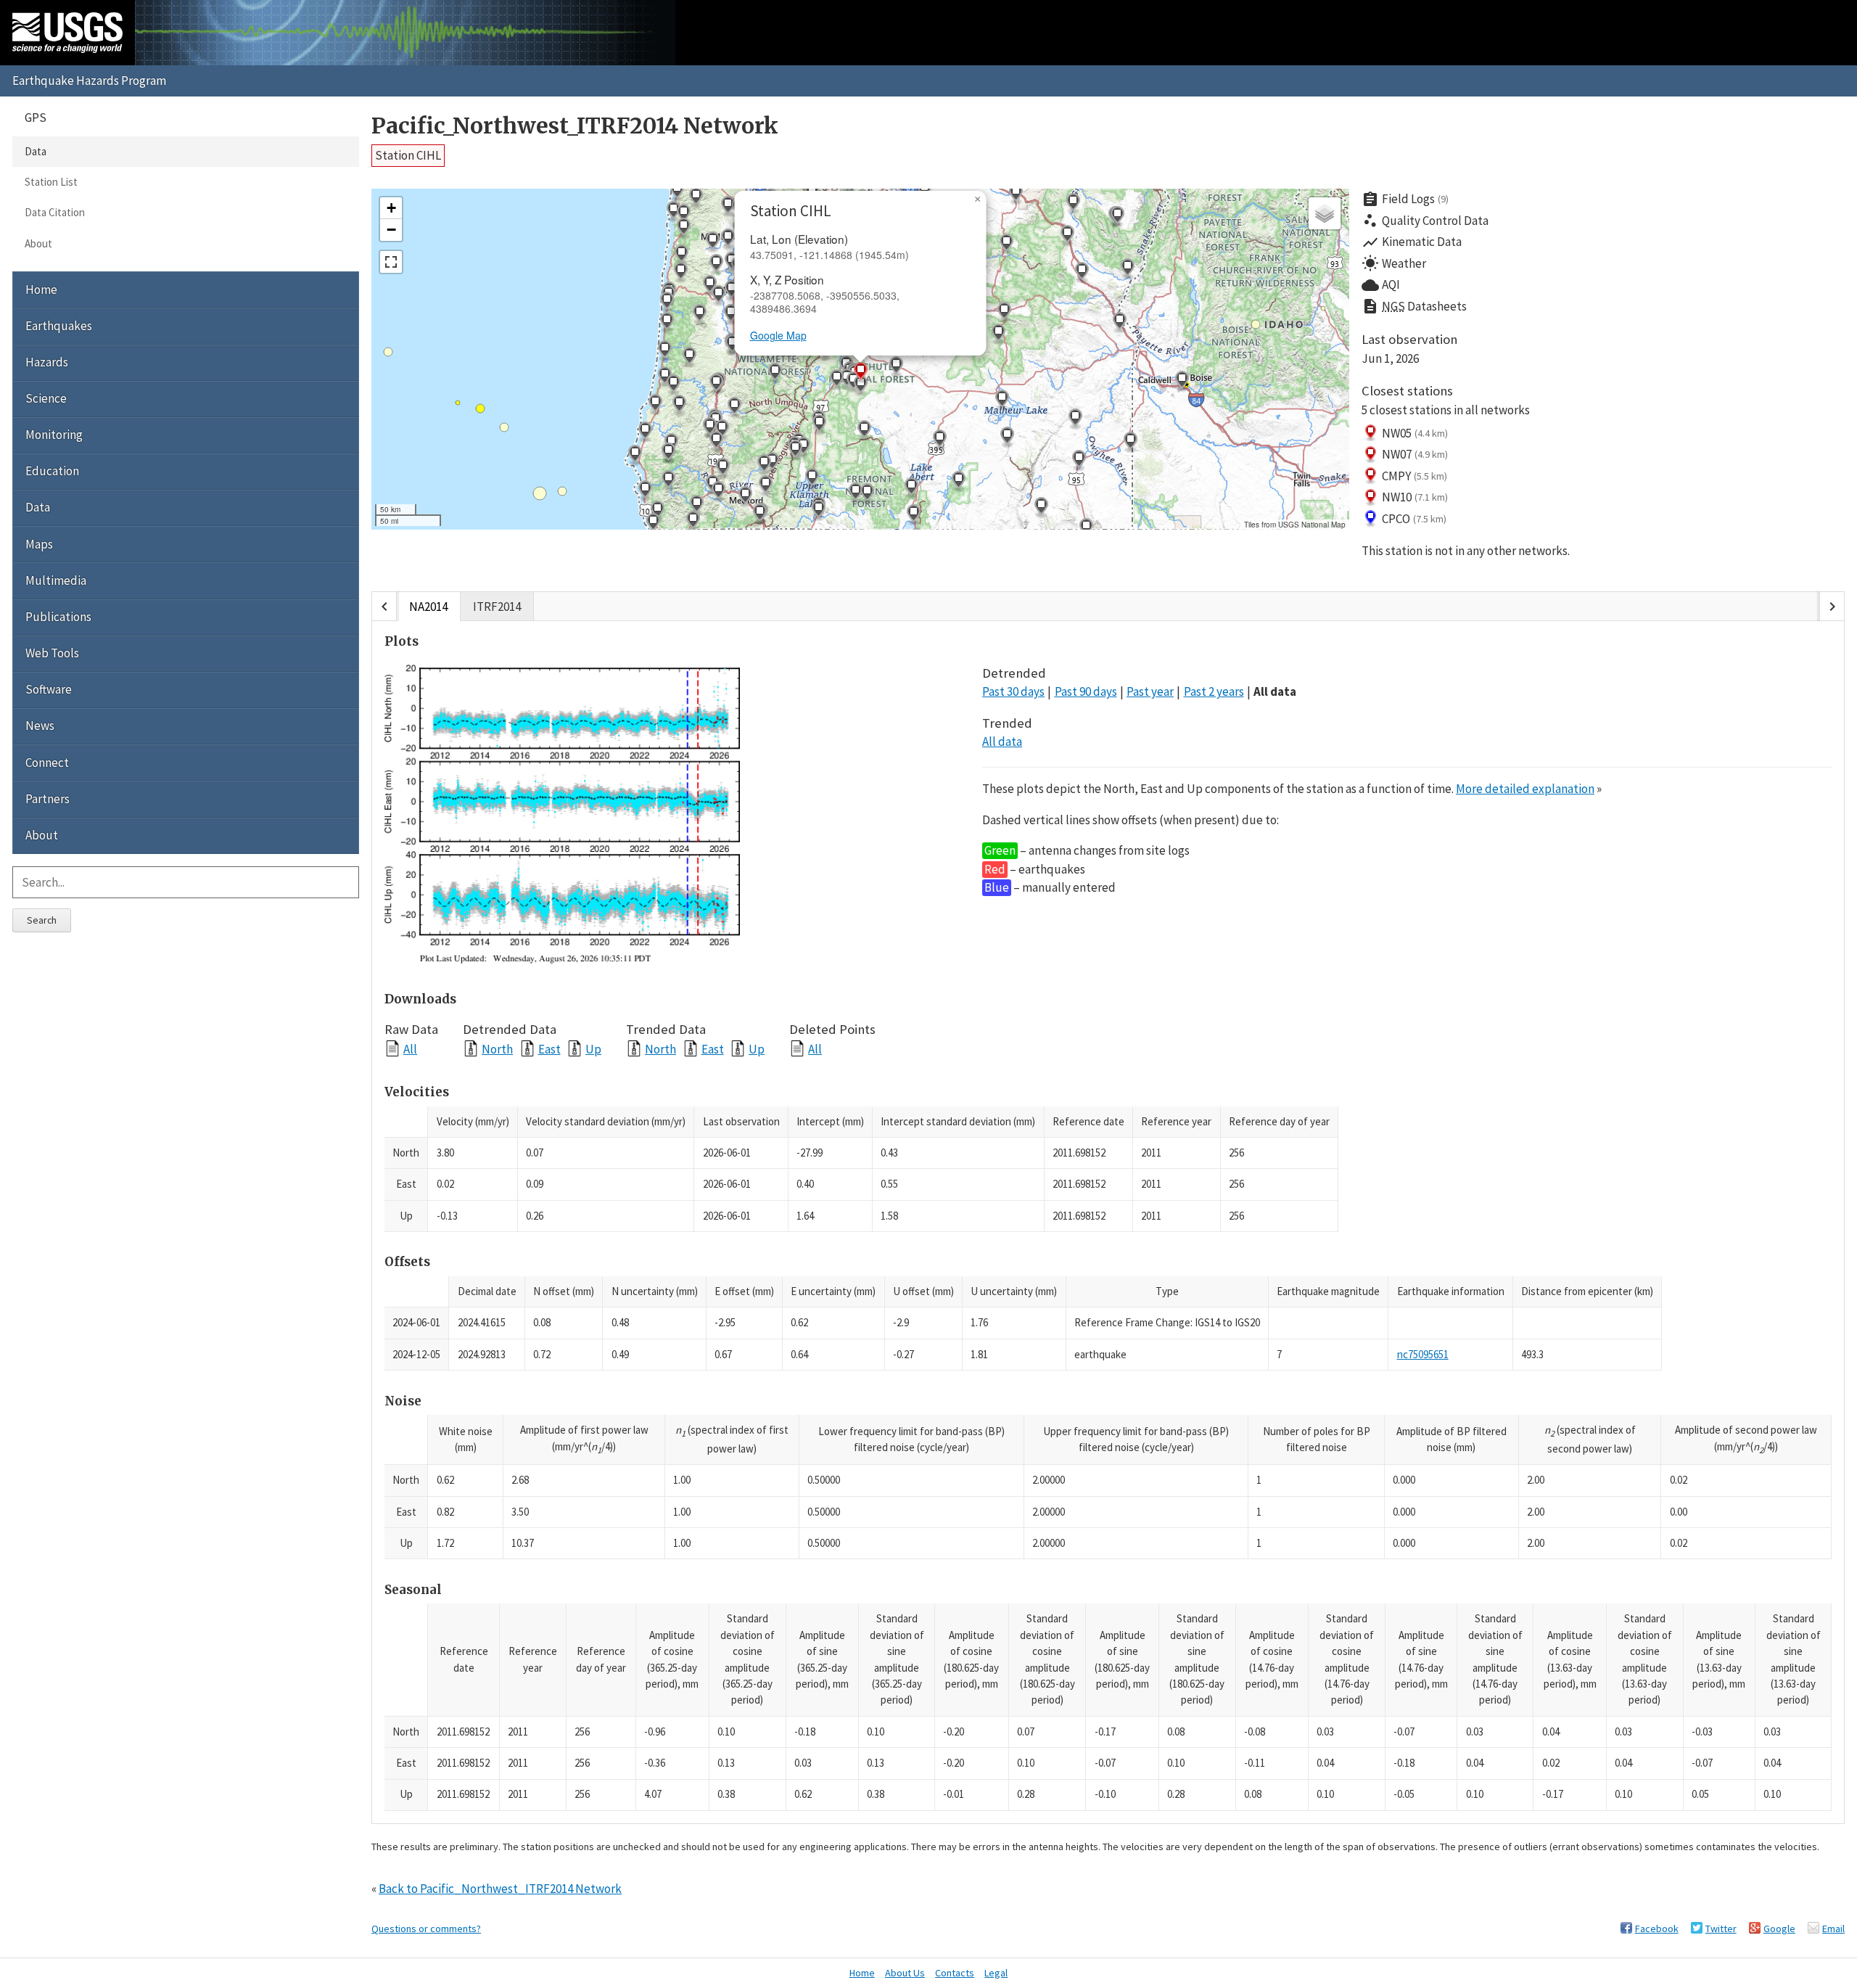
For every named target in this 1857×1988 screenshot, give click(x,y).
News (40, 726)
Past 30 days (1013, 691)
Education (52, 471)
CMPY (1415, 476)
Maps (39, 544)
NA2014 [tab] (428, 607)
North (497, 1049)
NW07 (1415, 454)
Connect (47, 763)
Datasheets (1414, 306)
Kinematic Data (1412, 242)
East (549, 1049)
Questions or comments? (426, 1929)
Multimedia (56, 580)
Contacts (955, 1973)
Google (1779, 1929)
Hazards (47, 362)
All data (1275, 691)
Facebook (1657, 1929)
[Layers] (1325, 213)
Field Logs (1405, 200)
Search (42, 920)
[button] (668, 481)
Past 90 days (1086, 691)
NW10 (1415, 497)
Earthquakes (59, 326)
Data (36, 151)
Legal (996, 1973)
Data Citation (55, 212)
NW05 (1415, 433)
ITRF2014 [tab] (497, 607)
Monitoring (54, 435)
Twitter (1721, 1929)
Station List (51, 182)
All (410, 1049)
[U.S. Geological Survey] (67, 33)
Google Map (778, 335)
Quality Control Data (1425, 221)
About (38, 243)
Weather (1394, 263)
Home (41, 289)
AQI (1381, 285)
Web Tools (52, 653)
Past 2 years (1214, 691)
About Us (905, 1973)
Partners (48, 799)
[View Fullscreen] (391, 262)
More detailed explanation (1525, 789)
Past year (1150, 691)
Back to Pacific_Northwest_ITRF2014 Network (500, 1889)
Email (1833, 1929)
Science (46, 398)
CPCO (1414, 519)
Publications (58, 617)
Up (593, 1049)
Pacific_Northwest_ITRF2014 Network (575, 126)
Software (49, 689)
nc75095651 (1423, 1354)
